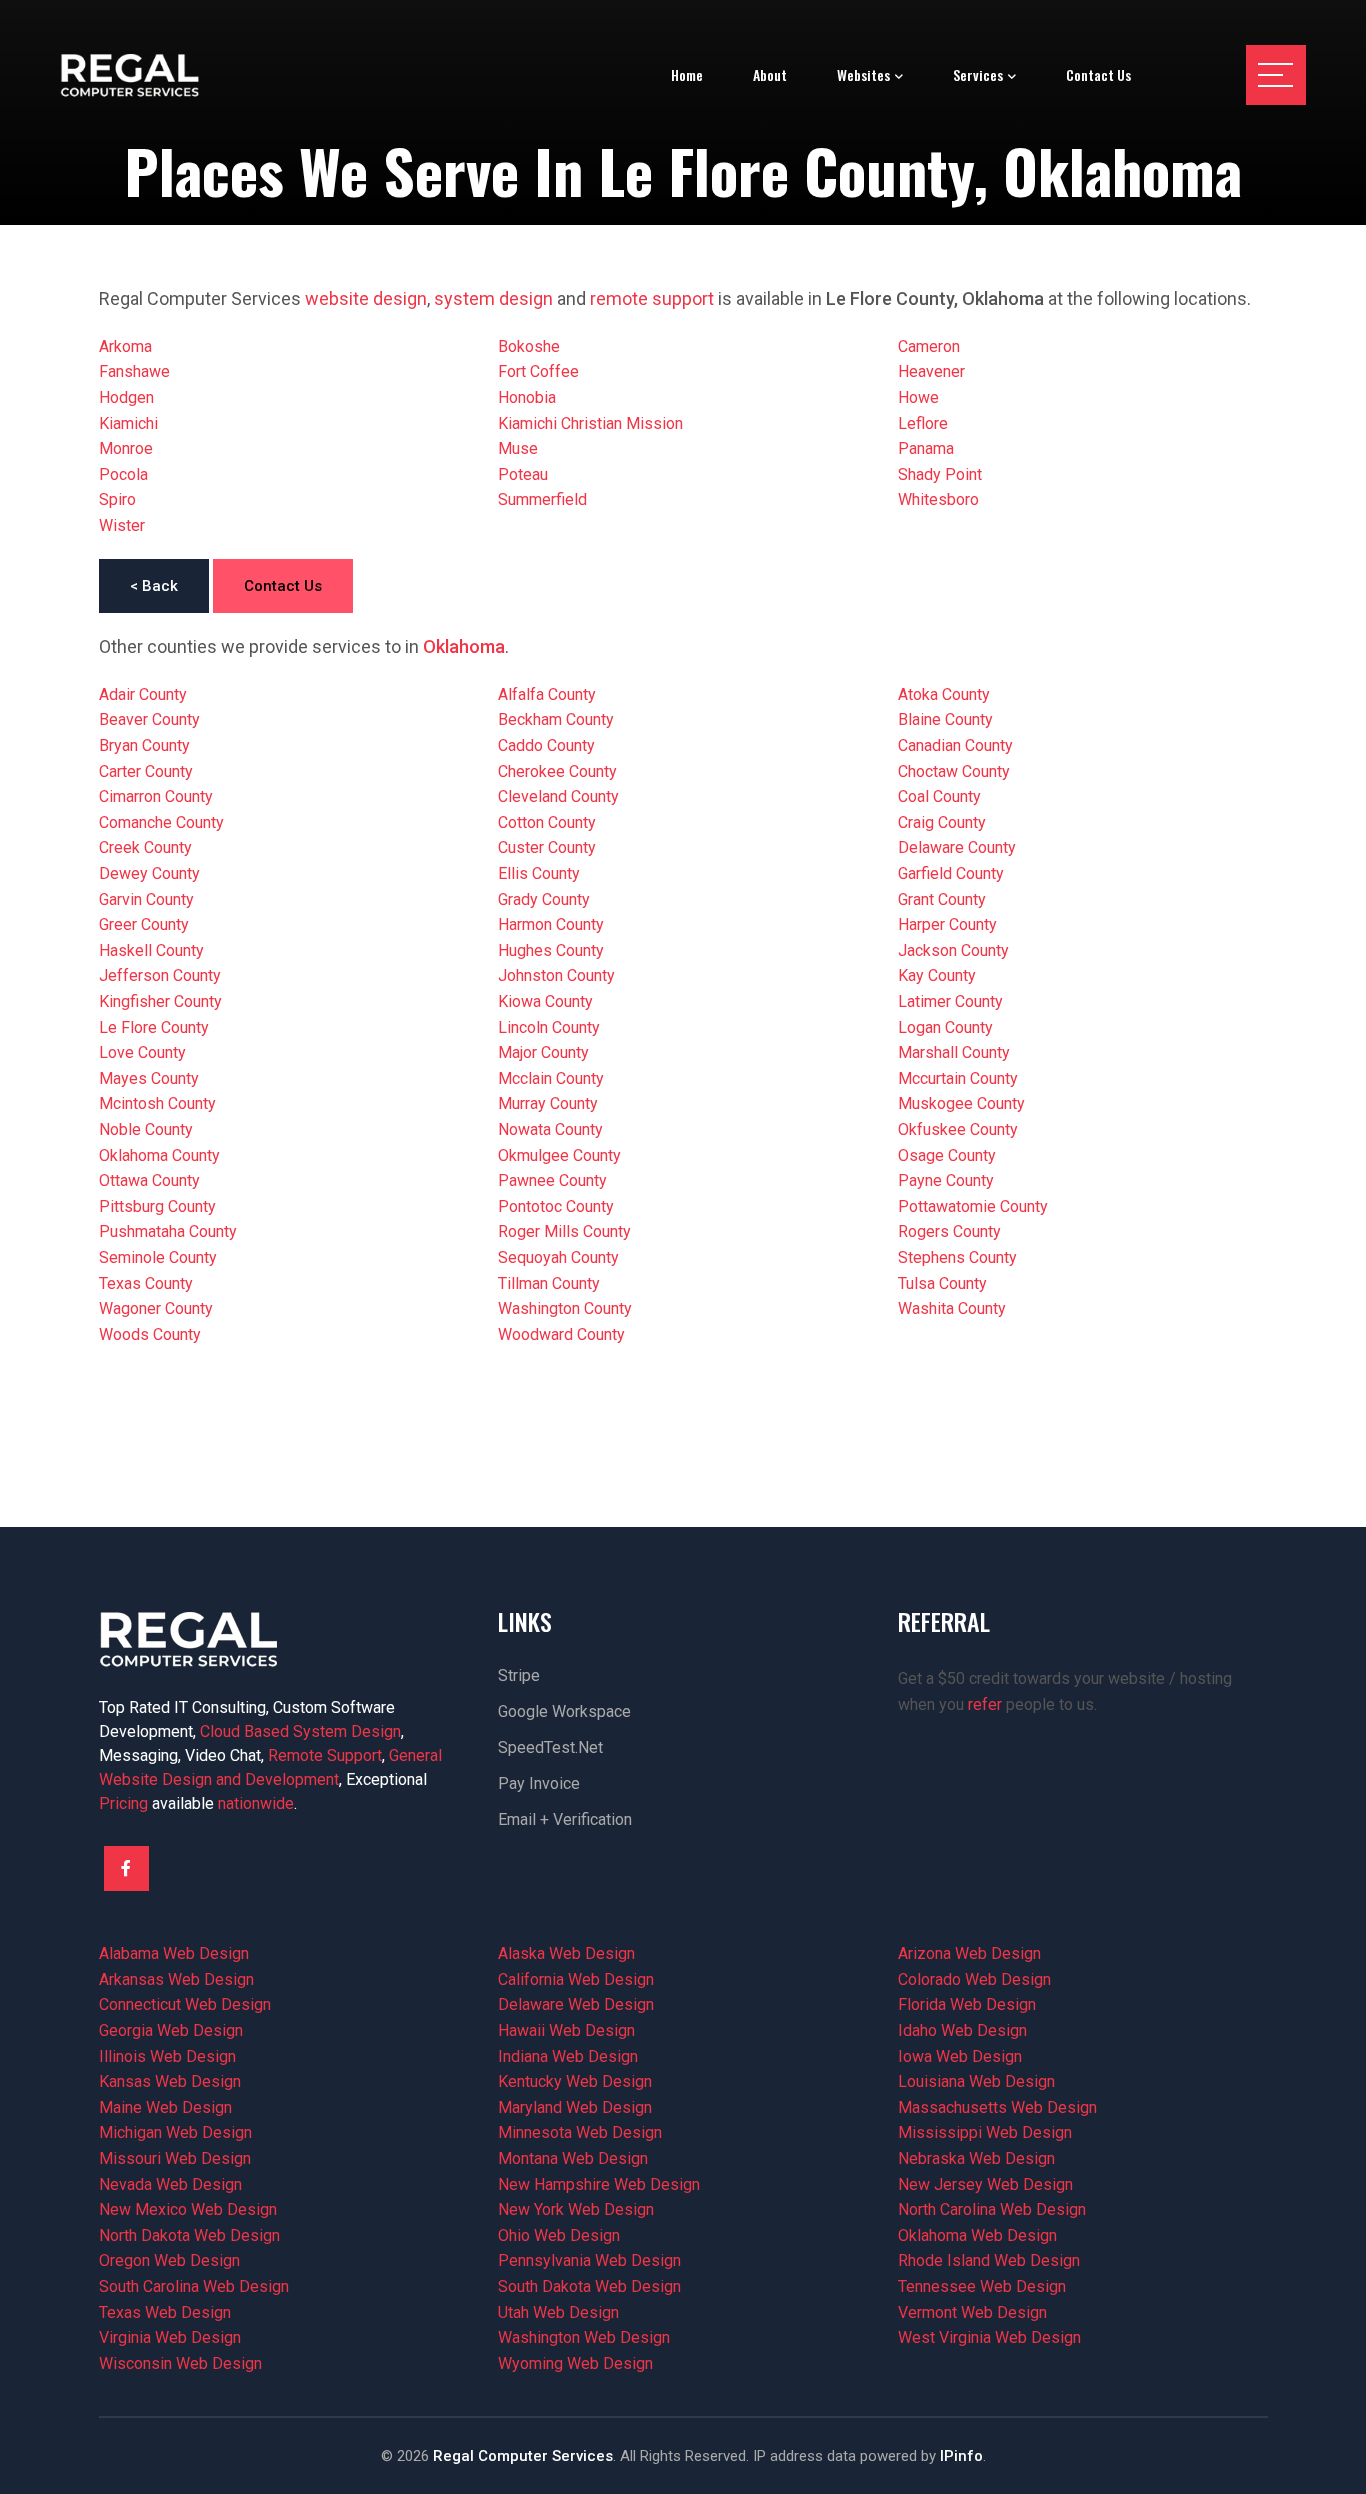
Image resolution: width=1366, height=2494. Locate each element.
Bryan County (144, 745)
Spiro (117, 499)
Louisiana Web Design (976, 2081)
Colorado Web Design (974, 1979)
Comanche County (161, 822)
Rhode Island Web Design (989, 2260)
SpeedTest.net (550, 1747)
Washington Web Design (584, 2337)
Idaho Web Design (962, 2030)
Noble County (146, 1129)
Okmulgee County (559, 1155)
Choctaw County (954, 771)
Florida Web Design (967, 2004)
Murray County (548, 1103)
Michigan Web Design (175, 2132)
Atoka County (944, 694)
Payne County (946, 1180)
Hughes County (551, 950)
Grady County (544, 899)
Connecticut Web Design (185, 2004)
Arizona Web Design (969, 1953)
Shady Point (940, 474)
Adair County (143, 694)
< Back (154, 586)
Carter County (146, 771)
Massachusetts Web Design (997, 2107)
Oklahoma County (159, 1155)
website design (366, 298)
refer (985, 1704)
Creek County (145, 847)
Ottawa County (149, 1180)
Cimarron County (156, 796)
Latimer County (950, 1001)
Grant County (942, 899)
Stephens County (957, 1257)
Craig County (942, 822)
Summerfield (542, 499)
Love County (142, 1052)
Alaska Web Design (566, 1953)
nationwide (256, 1803)
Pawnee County (552, 1180)
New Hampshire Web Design (599, 2184)
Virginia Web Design (170, 2337)
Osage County (947, 1155)
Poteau (523, 474)
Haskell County (151, 950)
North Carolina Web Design (992, 2209)
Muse (518, 448)
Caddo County (546, 745)
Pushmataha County (168, 1231)
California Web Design (576, 1979)
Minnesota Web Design (580, 2132)
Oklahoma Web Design (977, 2235)
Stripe (519, 1675)
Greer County (144, 924)
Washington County (565, 1308)
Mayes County (149, 1078)
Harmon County (551, 924)
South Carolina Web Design (194, 2286)
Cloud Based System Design (300, 1731)
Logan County (945, 1027)
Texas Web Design (165, 2312)
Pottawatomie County (973, 1206)
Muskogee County (961, 1103)
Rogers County (949, 1231)
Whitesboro (938, 499)
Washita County (952, 1308)
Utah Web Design (558, 2312)
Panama (926, 448)
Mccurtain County (958, 1078)
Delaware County (957, 847)
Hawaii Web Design (566, 2030)
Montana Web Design (573, 2158)
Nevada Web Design (170, 2184)
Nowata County (550, 1129)
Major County (543, 1052)
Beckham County (556, 719)
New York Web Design (576, 2209)
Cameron (929, 346)
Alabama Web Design (174, 1953)
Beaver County (149, 719)
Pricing (123, 1803)
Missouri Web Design (175, 2158)
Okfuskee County (958, 1129)
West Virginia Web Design (989, 2337)
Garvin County (146, 899)
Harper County (947, 924)
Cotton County (547, 822)
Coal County (939, 796)
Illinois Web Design (167, 2056)
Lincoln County (549, 1027)
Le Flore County (154, 1027)
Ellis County (539, 873)
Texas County (146, 1283)
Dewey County (149, 873)
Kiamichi (128, 423)
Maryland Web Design (575, 2107)
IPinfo (961, 2456)
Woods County (150, 1334)
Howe (918, 397)
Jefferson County (160, 975)
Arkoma (125, 346)
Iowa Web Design (960, 2056)
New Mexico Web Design (188, 2209)
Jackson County (953, 950)
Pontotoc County (556, 1206)
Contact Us (283, 586)
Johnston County (556, 975)
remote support (652, 298)
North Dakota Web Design (189, 2235)
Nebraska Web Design (976, 2158)
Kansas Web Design (170, 2081)
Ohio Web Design (559, 2235)
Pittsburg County (157, 1206)
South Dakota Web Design (589, 2286)
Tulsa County (942, 1283)
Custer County (547, 847)
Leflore (923, 423)
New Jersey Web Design (985, 2184)
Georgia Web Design (171, 2030)
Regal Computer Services (523, 2456)
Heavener (931, 371)
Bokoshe (529, 346)
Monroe (126, 448)
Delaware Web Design (576, 2004)
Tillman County (549, 1283)
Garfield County (951, 873)
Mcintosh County (157, 1103)
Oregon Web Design (169, 2260)
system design (493, 298)
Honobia (527, 397)
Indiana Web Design (568, 2056)
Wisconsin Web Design (180, 2363)
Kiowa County (545, 1001)
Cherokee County (557, 771)
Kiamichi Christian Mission (590, 423)
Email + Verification (565, 1819)
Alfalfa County (547, 694)
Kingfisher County (160, 1001)
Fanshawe (134, 371)
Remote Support (325, 1755)
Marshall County (954, 1052)
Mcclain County (551, 1078)
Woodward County (561, 1334)
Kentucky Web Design (575, 2081)
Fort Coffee (538, 371)
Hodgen (126, 397)
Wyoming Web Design (575, 2363)
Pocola (123, 474)
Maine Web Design (165, 2107)
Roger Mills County (564, 1231)
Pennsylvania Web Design (589, 2260)
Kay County (937, 975)
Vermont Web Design (972, 2312)
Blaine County (945, 719)
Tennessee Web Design (982, 2286)
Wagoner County (156, 1308)
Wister (122, 525)
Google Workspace (564, 1711)
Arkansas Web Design (176, 1979)
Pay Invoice (539, 1783)
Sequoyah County (558, 1257)
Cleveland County (558, 796)
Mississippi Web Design (985, 2132)
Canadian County (955, 745)
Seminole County (158, 1257)
